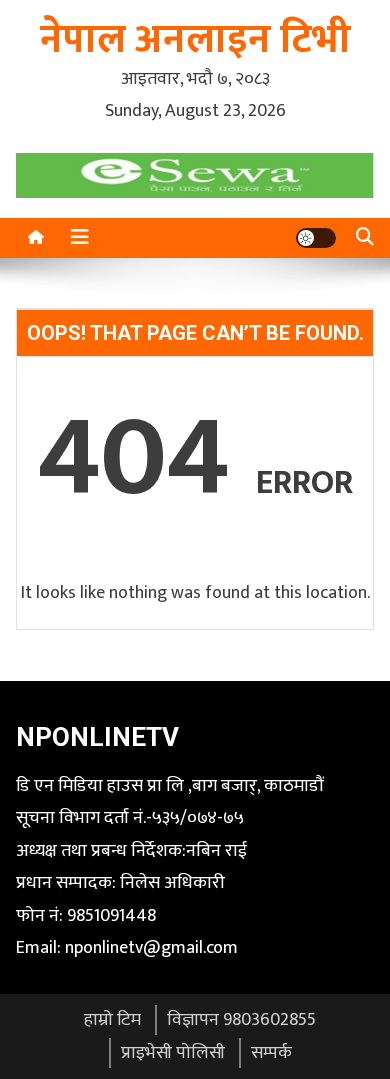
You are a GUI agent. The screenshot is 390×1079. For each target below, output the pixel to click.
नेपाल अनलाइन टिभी (195, 40)
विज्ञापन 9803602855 (241, 1020)
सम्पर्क (271, 1053)
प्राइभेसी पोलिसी (173, 1053)
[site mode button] (316, 238)
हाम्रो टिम (112, 1020)
